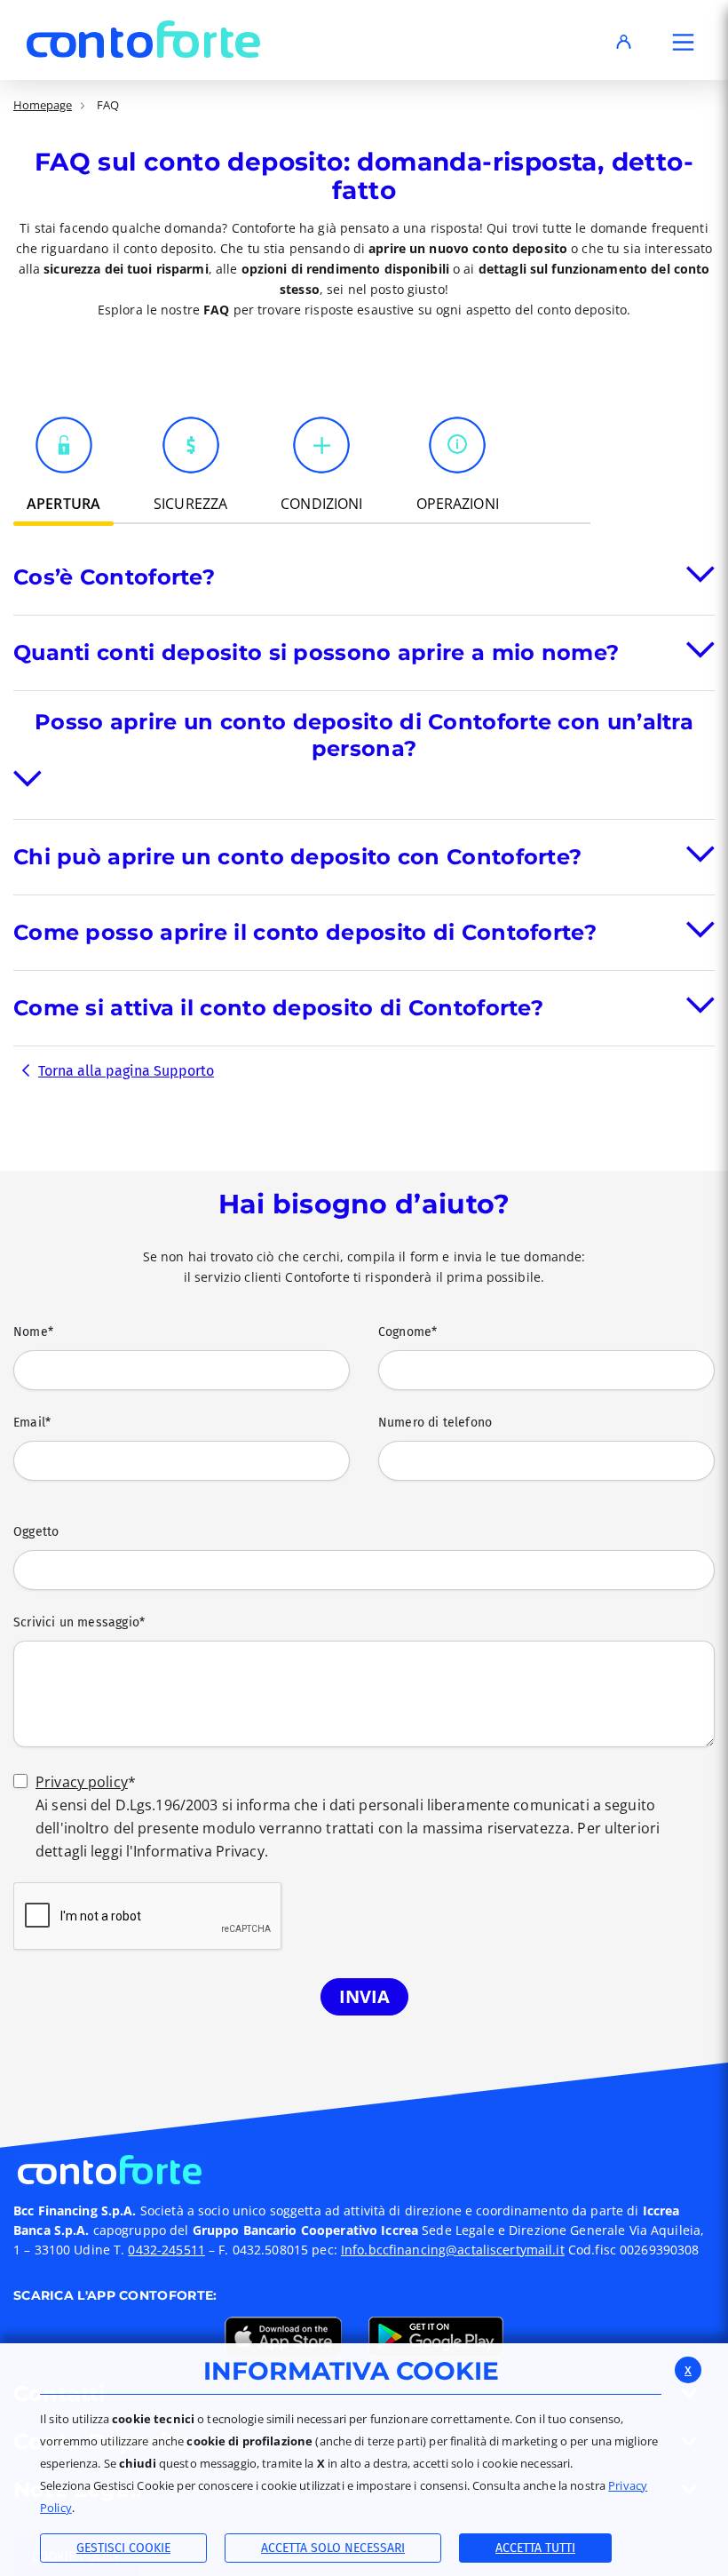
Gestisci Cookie (123, 2548)
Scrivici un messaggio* (79, 1622)
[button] (683, 44)
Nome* (33, 1332)
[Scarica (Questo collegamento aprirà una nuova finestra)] (283, 2335)
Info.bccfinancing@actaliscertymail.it (453, 2250)
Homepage (43, 105)
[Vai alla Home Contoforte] (364, 2168)
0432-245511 (166, 2250)
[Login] (624, 45)
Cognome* (408, 1332)
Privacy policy (82, 1782)
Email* (32, 1423)
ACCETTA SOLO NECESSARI (333, 2548)
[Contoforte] (143, 39)
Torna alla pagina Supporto (126, 1071)
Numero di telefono (435, 1423)
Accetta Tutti (535, 2548)
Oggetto (36, 1532)
